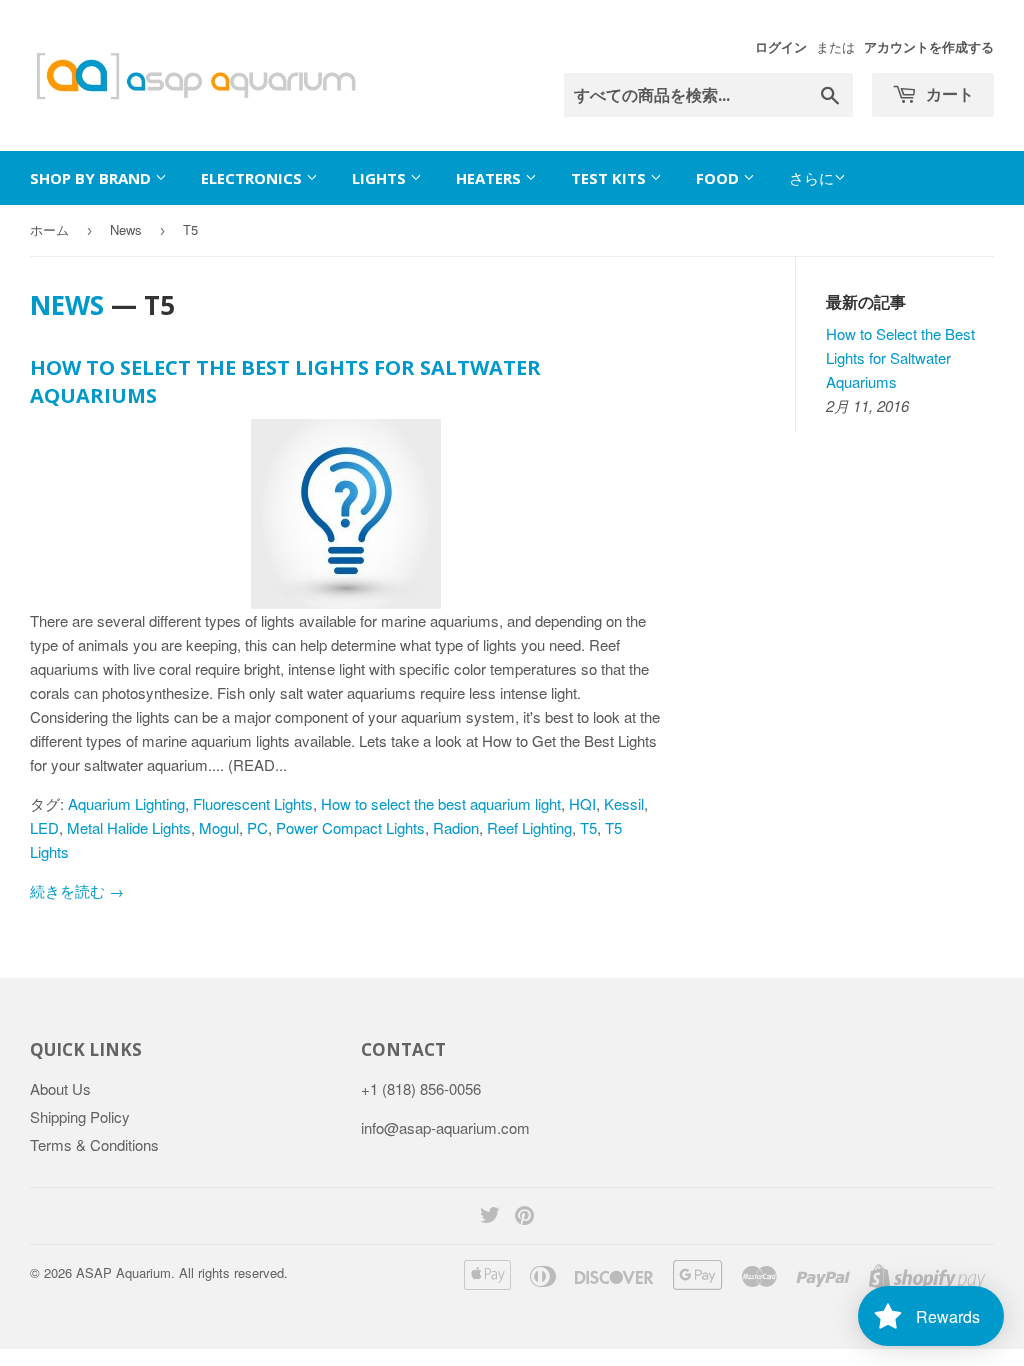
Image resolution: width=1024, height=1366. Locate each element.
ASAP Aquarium (123, 1272)
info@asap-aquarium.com (445, 1127)
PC (257, 827)
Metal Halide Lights (129, 827)
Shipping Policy (80, 1116)
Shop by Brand (92, 178)
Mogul (219, 827)
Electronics (253, 178)
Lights (381, 178)
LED (44, 827)
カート (948, 94)
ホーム (49, 229)
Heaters (490, 178)
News (126, 229)
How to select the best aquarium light (441, 803)
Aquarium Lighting (126, 803)
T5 (588, 827)
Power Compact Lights (350, 827)
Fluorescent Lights (253, 803)
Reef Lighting (529, 827)
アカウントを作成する (929, 47)
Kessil (624, 803)
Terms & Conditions (94, 1144)
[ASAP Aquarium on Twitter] (490, 1216)
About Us (60, 1088)
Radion (456, 827)
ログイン (781, 47)
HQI (582, 803)
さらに (811, 177)
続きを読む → (77, 890)
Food (719, 178)
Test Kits (610, 178)
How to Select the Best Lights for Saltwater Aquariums (900, 357)
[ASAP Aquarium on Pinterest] (524, 1216)
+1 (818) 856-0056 (421, 1088)
